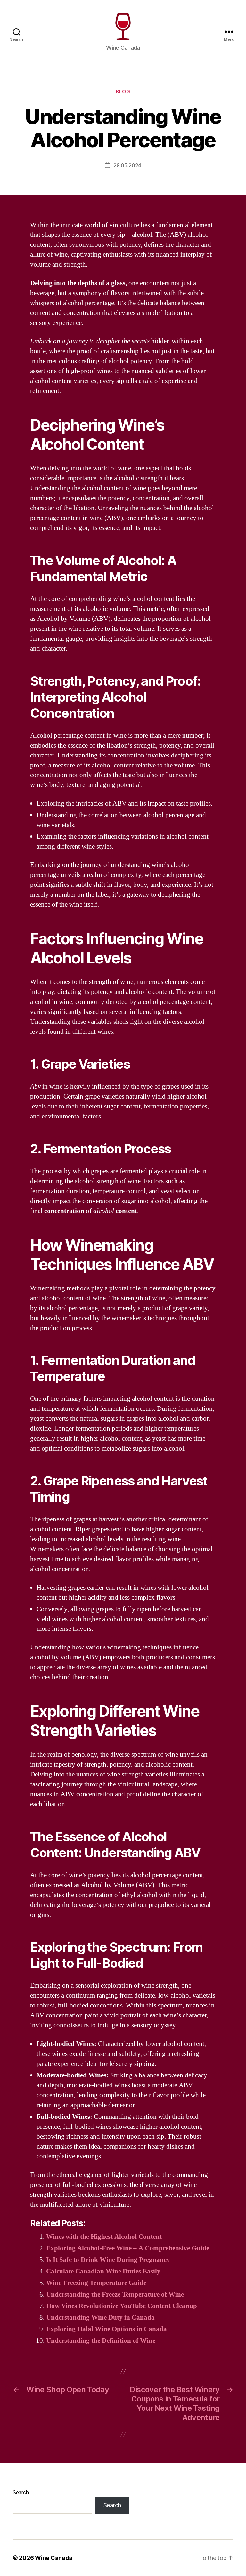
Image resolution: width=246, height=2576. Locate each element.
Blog (123, 92)
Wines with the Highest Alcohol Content (104, 2237)
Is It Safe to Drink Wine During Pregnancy (108, 2260)
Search (21, 2492)
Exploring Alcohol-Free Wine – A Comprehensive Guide (128, 2248)
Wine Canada (54, 2558)
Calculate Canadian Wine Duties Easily (103, 2271)
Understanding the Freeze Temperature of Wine (115, 2294)
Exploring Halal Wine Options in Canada (107, 2329)
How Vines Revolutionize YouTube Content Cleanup (122, 2306)
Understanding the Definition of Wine (101, 2341)
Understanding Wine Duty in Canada (100, 2318)
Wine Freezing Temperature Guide (96, 2283)
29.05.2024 (127, 165)
